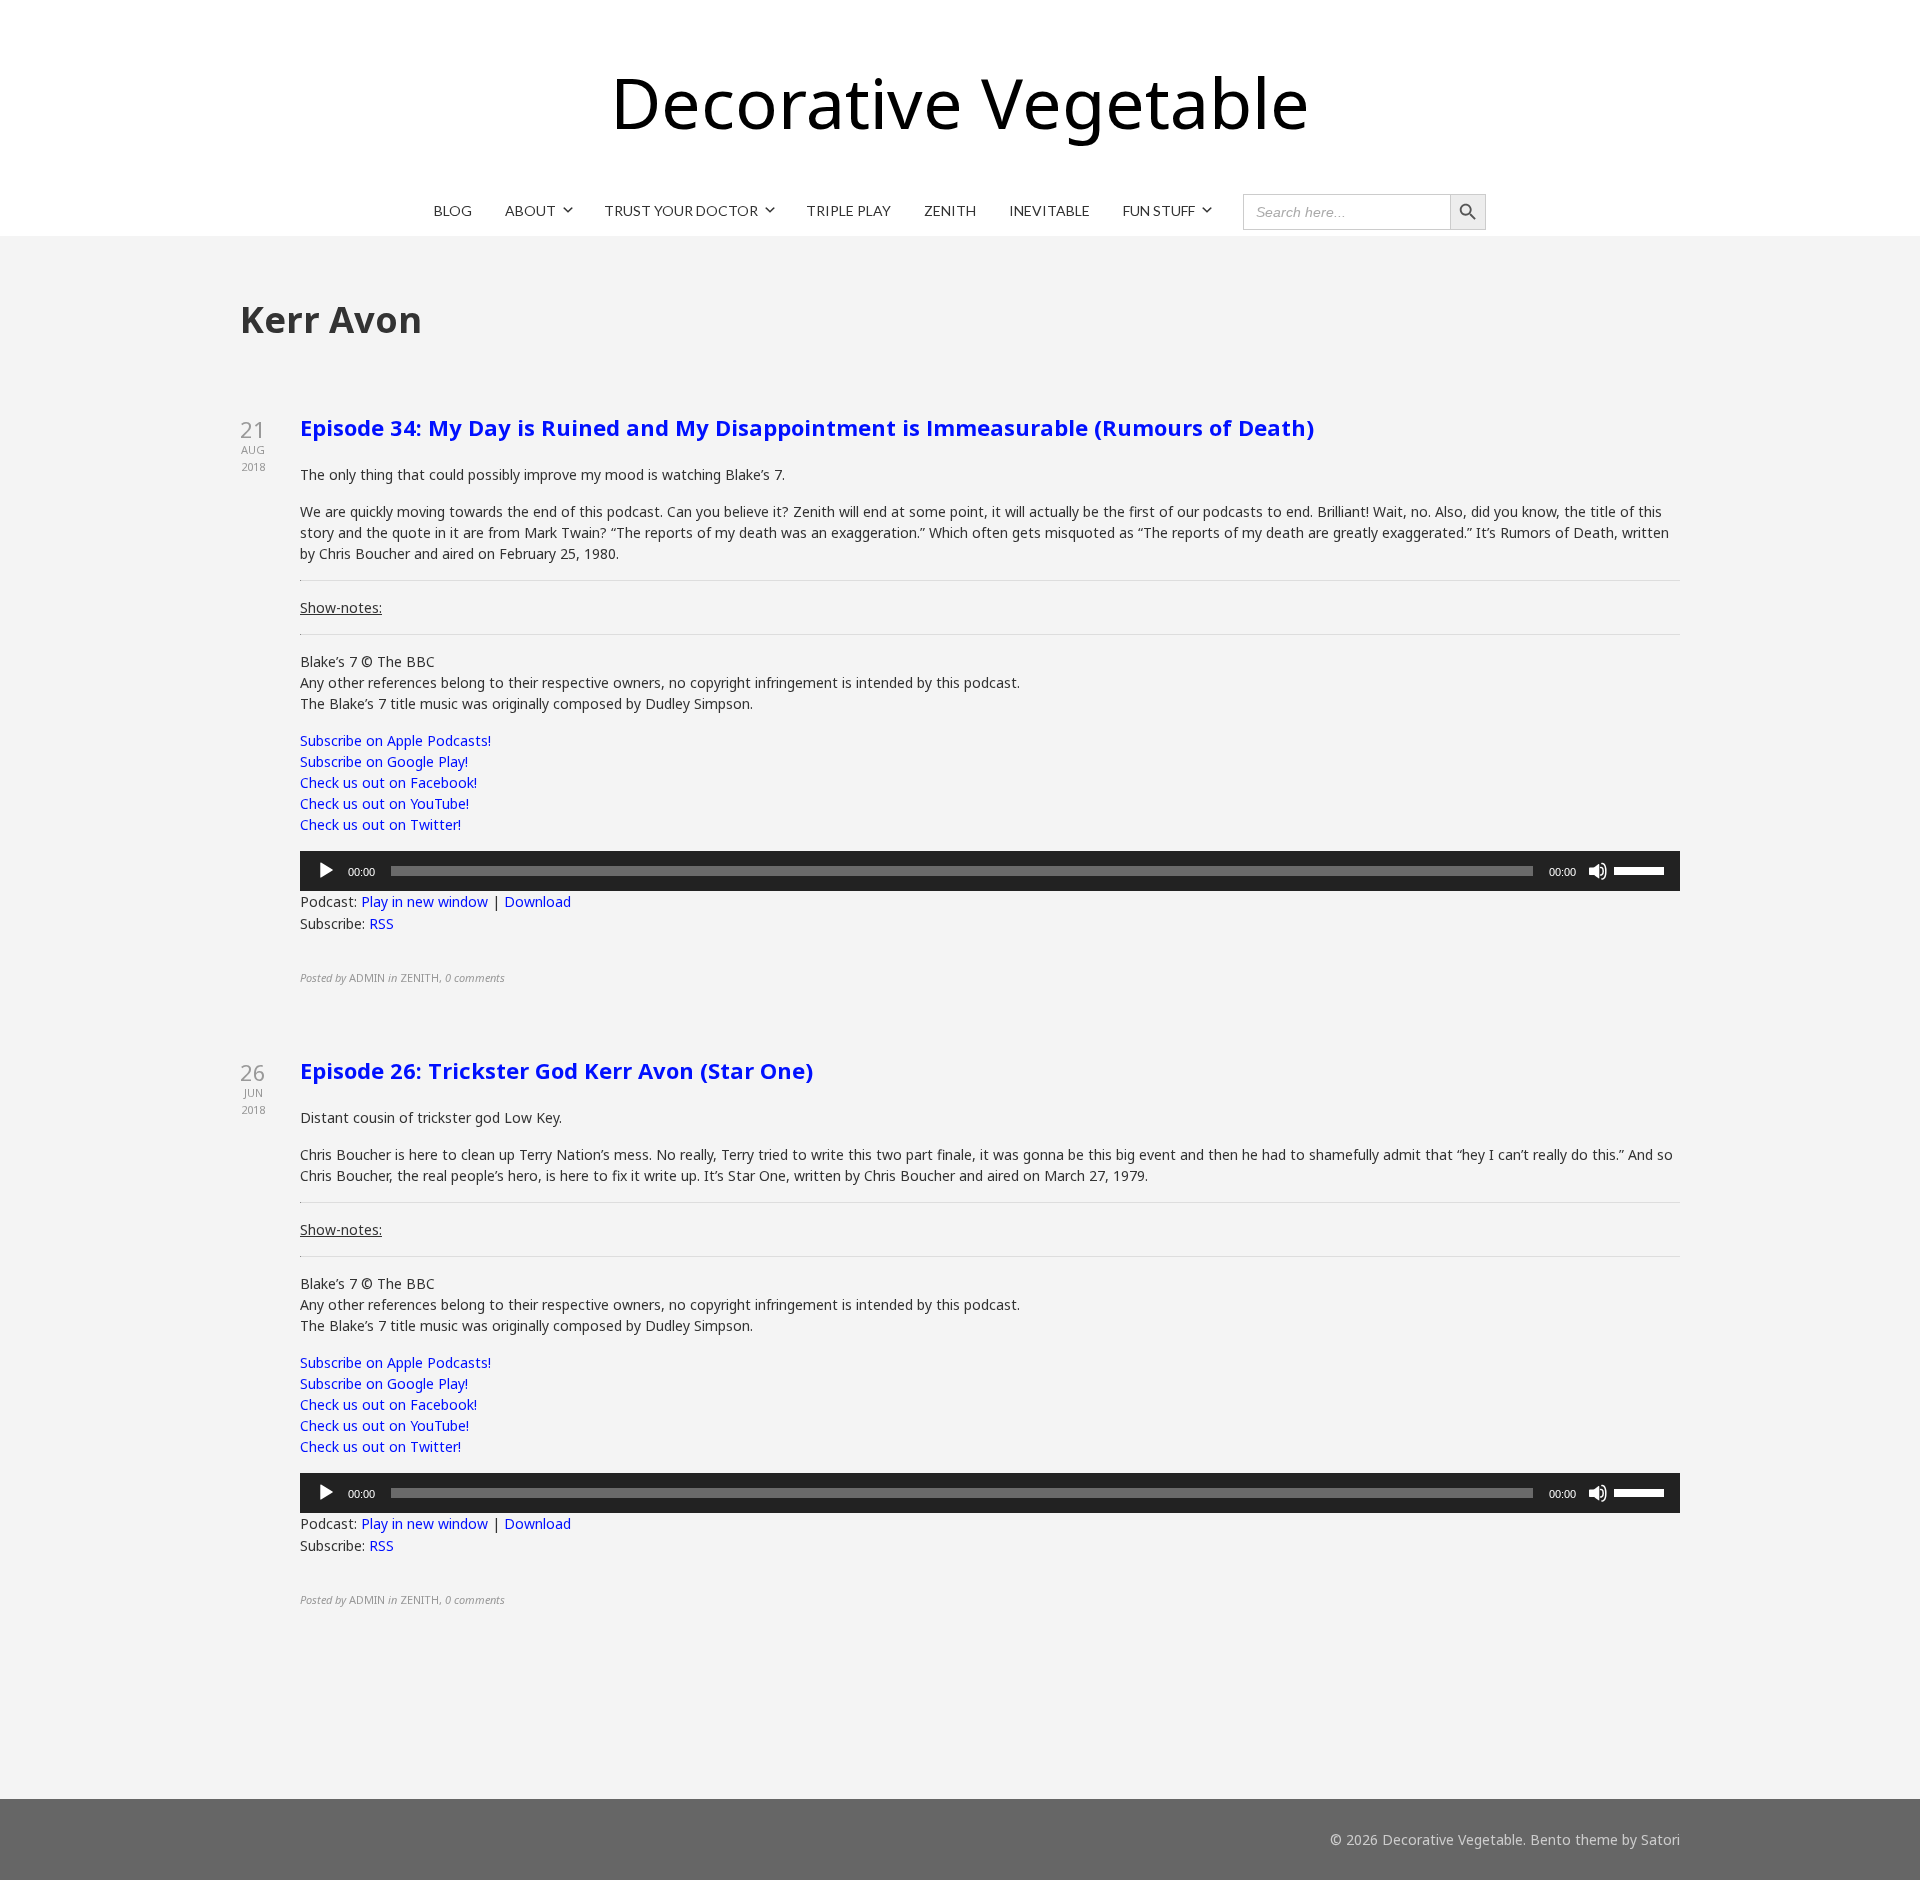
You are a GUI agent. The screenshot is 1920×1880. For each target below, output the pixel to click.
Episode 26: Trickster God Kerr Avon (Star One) (556, 1070)
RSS (381, 923)
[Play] (326, 871)
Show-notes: (341, 607)
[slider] (1642, 869)
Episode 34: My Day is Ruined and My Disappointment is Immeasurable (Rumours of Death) (807, 427)
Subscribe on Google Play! (384, 761)
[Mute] (1598, 871)
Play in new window (424, 901)
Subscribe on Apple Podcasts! (395, 740)
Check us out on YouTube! (384, 803)
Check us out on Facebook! (388, 782)
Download (537, 901)
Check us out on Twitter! (380, 824)
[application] (990, 871)
